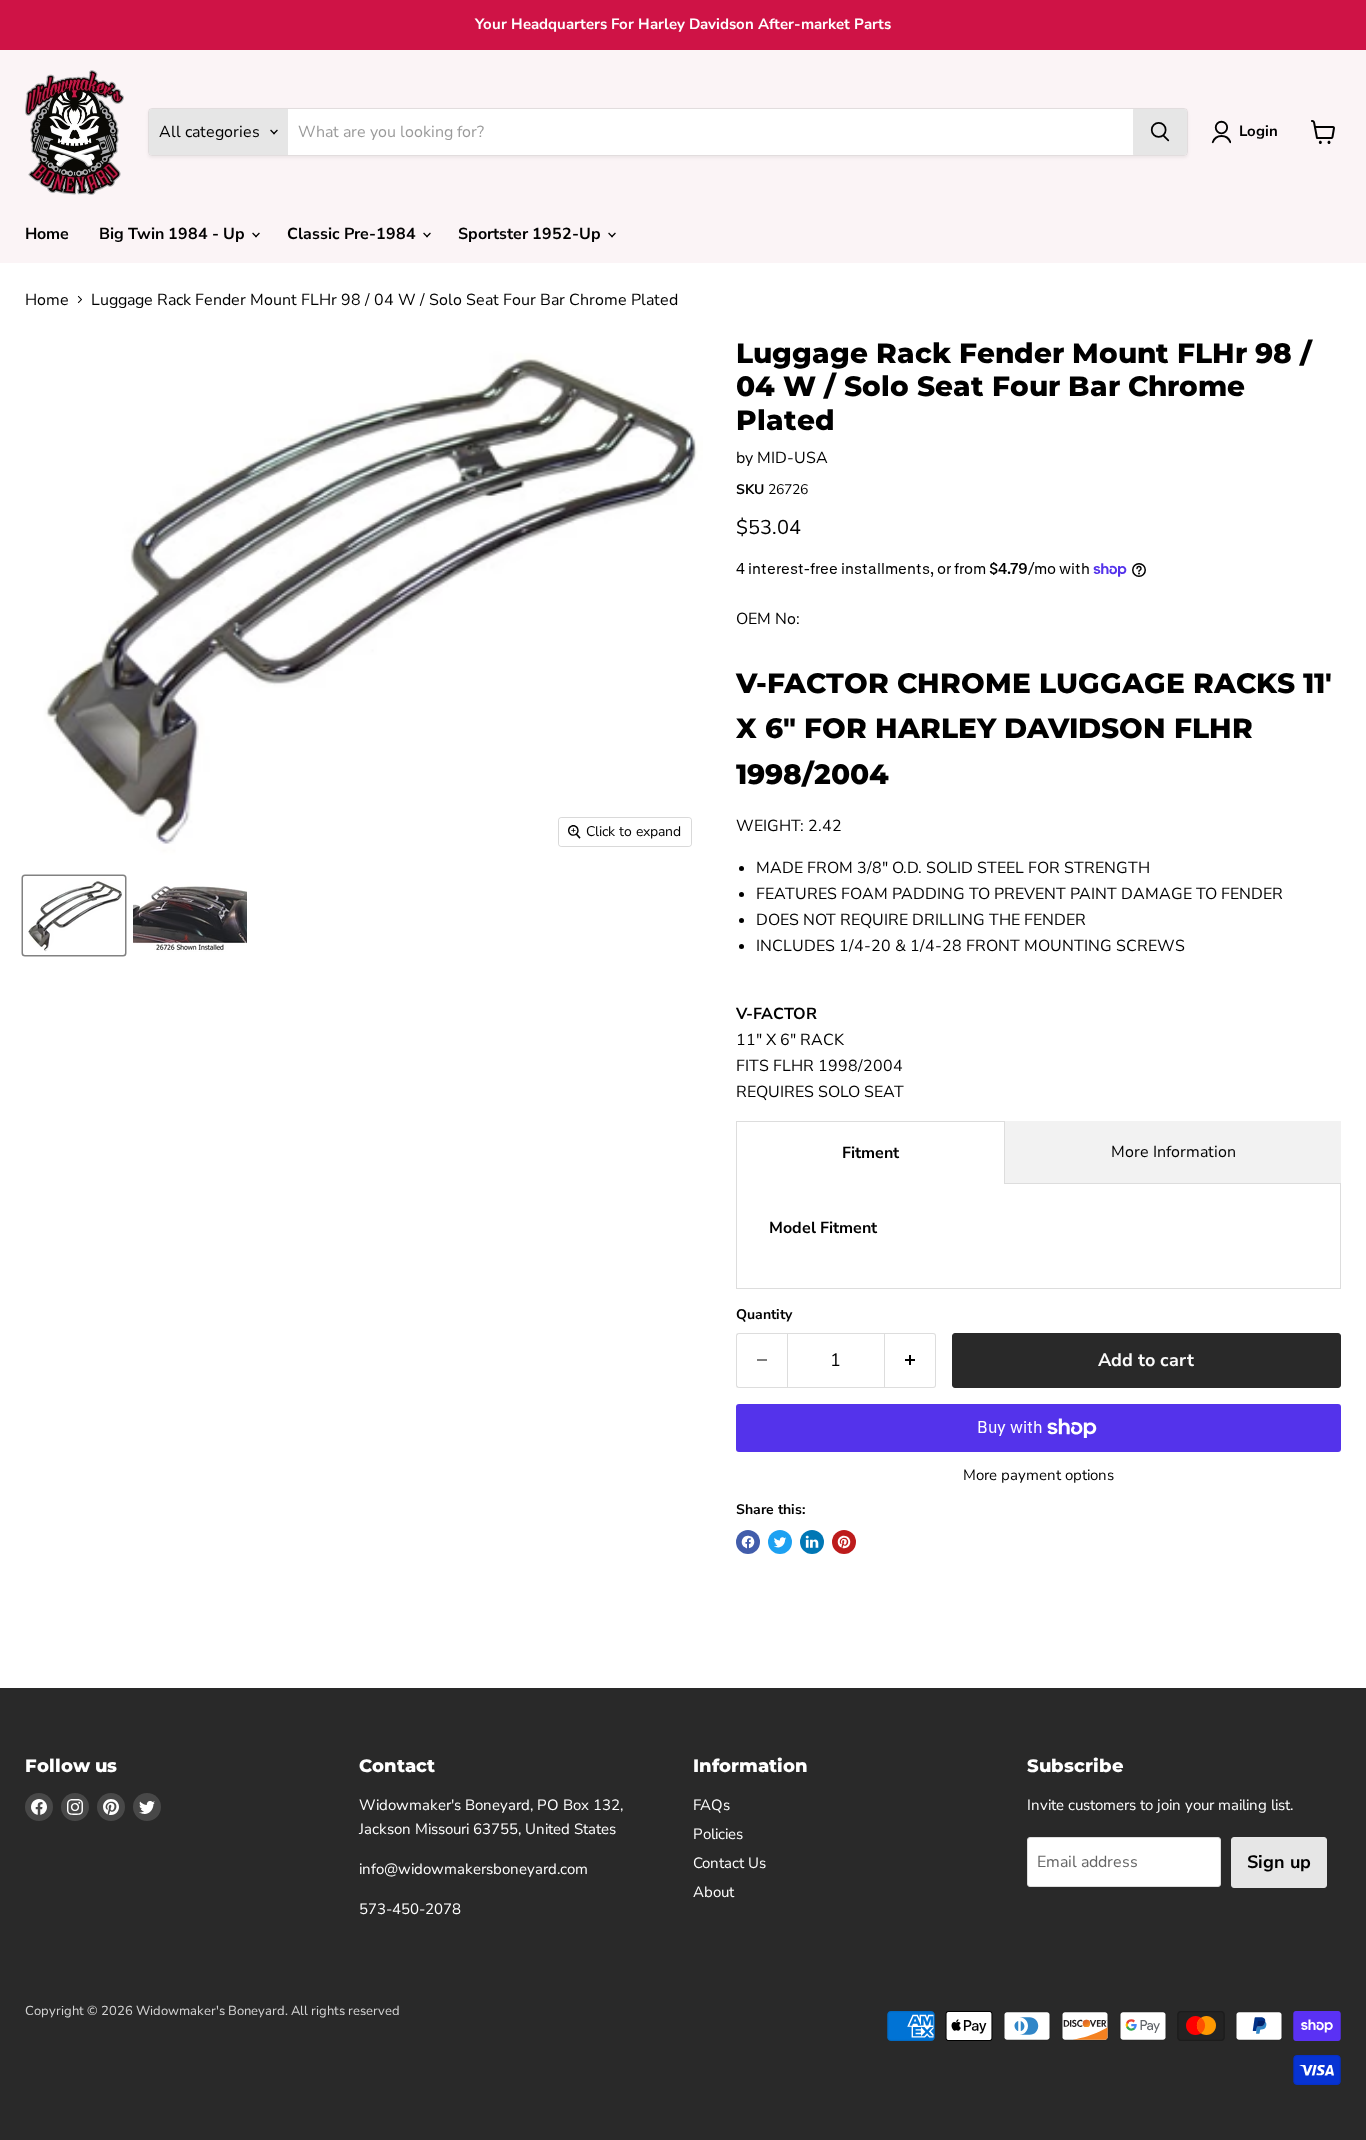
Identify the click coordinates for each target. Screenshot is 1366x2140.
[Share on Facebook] (748, 1542)
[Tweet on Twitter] (780, 1542)
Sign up (1279, 1862)
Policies (718, 1834)
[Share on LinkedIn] (812, 1542)
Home (47, 234)
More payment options (1038, 1475)
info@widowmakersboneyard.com (473, 1869)
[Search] (1160, 132)
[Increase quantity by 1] (910, 1360)
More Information (1173, 1152)
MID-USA (792, 458)
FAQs (711, 1805)
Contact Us (729, 1863)
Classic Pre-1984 (353, 234)
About (713, 1892)
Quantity (764, 1315)
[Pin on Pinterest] (844, 1542)
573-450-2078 (410, 1909)
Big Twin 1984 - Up (174, 234)
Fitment (870, 1153)
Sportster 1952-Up (531, 234)
